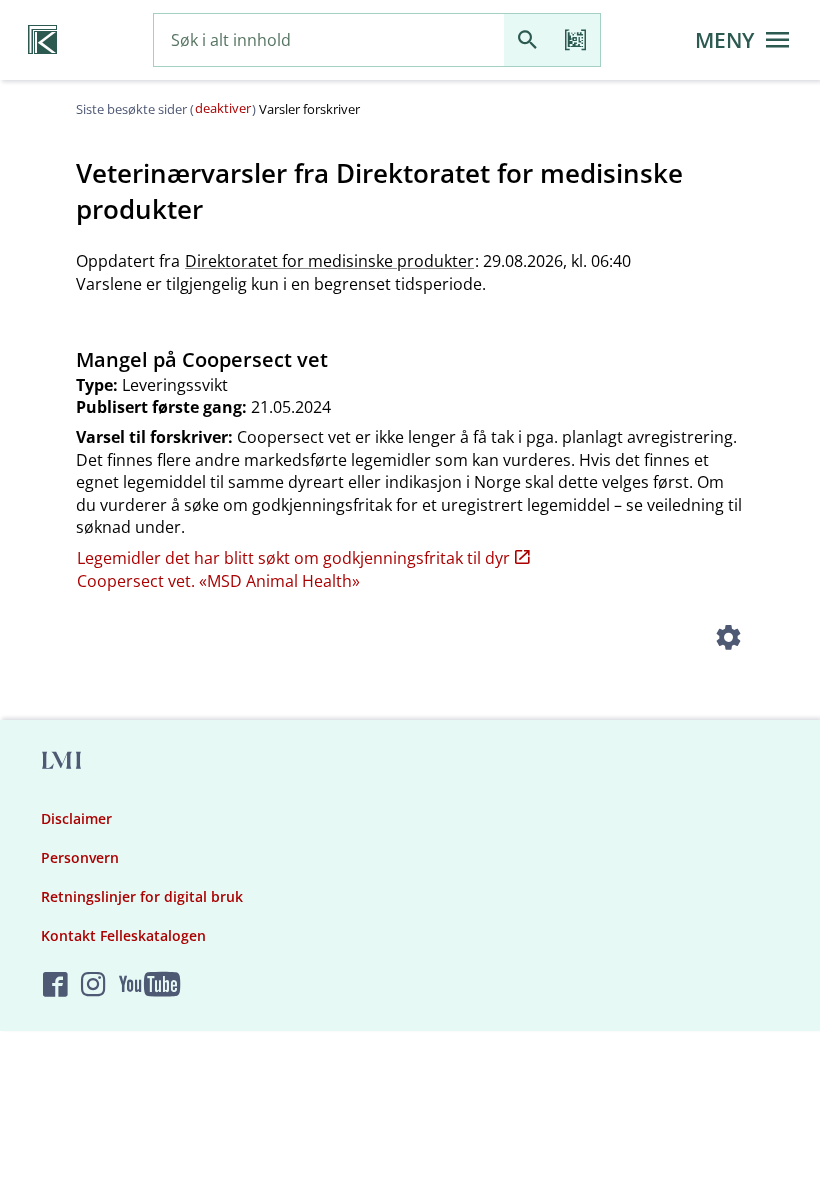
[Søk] (528, 40)
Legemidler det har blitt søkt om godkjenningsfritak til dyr (293, 558)
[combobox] (329, 40)
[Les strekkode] (576, 40)
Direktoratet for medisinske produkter (329, 261)
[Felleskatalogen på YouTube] (149, 985)
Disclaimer (76, 818)
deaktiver (223, 108)
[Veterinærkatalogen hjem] (42, 40)
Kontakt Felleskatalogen (123, 935)
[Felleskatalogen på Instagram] (93, 985)
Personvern (80, 857)
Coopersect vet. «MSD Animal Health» (218, 581)
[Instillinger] (728, 640)
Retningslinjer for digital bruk (142, 896)
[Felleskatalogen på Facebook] (55, 985)
